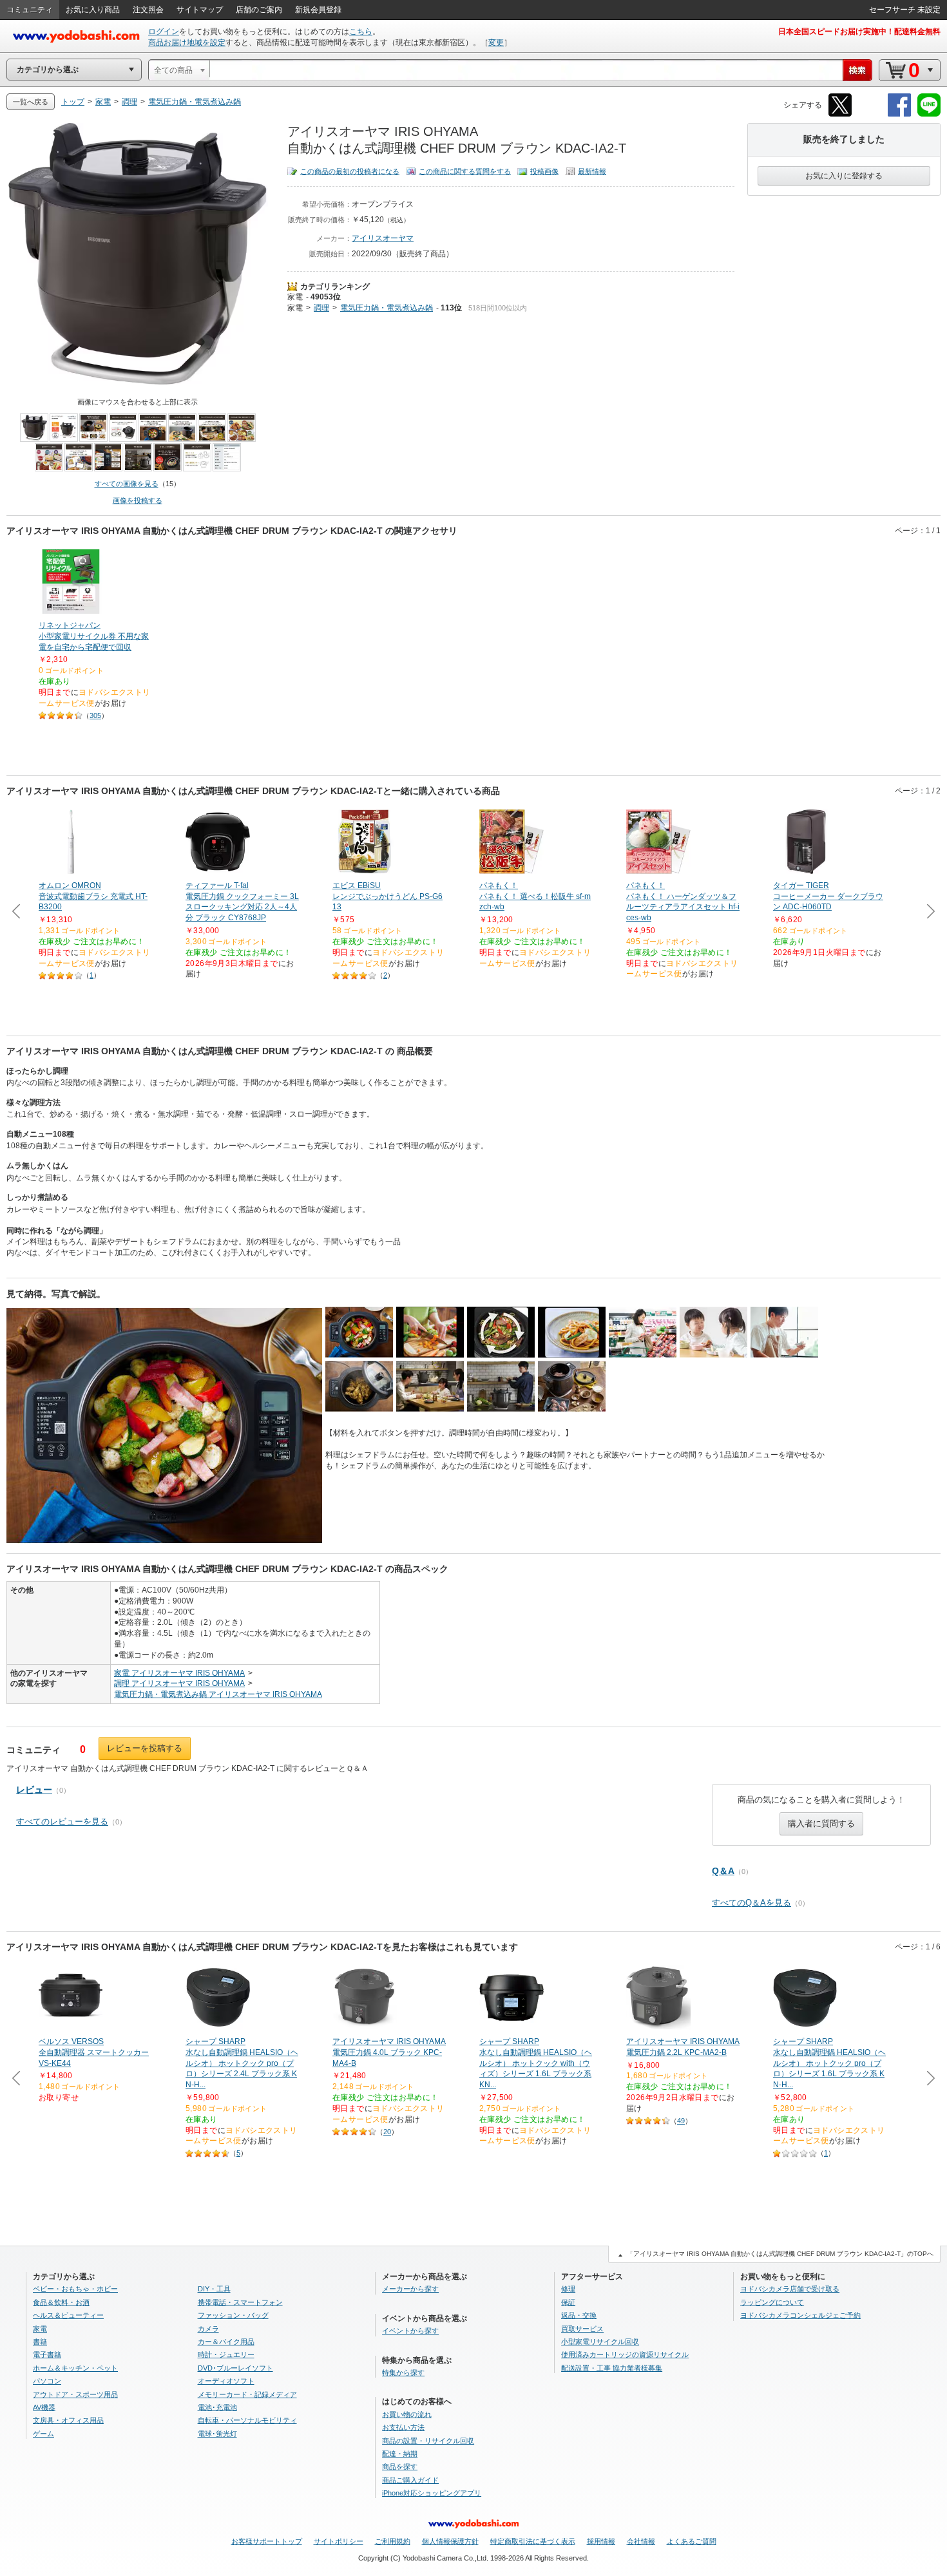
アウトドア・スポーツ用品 (75, 2394)
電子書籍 (47, 2354)
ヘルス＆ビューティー (68, 2315)
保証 (568, 2302)
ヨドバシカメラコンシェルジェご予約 (800, 2315)
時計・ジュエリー (226, 2354)
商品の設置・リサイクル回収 (428, 2441)
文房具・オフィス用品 (68, 2420)
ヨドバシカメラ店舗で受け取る (790, 2289)
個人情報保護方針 (450, 2541)
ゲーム (43, 2434)
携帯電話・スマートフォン (240, 2302)
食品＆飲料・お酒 (61, 2302)
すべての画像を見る (127, 484)
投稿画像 (544, 171)
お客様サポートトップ (267, 2541)
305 (95, 715)
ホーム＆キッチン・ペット (75, 2368)
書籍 (40, 2342)
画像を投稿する (138, 500)
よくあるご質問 (692, 2541)
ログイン (164, 32)
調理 (321, 308)
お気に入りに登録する (844, 176)
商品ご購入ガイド (410, 2480)
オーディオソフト (226, 2381)
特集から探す (403, 2372)
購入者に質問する (821, 1823)
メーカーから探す (410, 2289)
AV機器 (44, 2407)
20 (387, 2132)
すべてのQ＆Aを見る (751, 1903)
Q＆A (723, 1871)
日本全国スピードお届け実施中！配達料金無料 (859, 32)
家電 (295, 297)
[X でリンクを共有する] (840, 114)
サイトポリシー (339, 2541)
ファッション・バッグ (233, 2315)
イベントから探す (410, 2331)
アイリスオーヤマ (383, 238)
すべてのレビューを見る (62, 1822)
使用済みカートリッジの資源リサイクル (625, 2354)
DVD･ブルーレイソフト (235, 2368)
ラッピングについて (772, 2302)
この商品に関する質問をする (465, 171)
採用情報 (601, 2541)
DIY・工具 (214, 2289)
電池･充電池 (217, 2407)
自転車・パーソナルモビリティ (247, 2420)
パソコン (47, 2381)
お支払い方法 (403, 2427)
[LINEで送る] (929, 114)
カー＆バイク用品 (226, 2342)
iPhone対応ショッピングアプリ (432, 2493)
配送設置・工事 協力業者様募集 (612, 2368)
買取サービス (582, 2329)
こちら (361, 32)
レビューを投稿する (145, 1748)
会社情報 (641, 2541)
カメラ (208, 2329)
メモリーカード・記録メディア (247, 2394)
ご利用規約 (393, 2541)
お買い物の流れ (407, 2414)
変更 (496, 43)
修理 (568, 2289)
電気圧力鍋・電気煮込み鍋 (387, 308)
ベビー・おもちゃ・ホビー (75, 2289)
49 (681, 2121)
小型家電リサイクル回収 (600, 2342)
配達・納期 (400, 2454)
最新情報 (592, 171)
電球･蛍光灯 (217, 2434)
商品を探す (400, 2467)
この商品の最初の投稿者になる (350, 171)
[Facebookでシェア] (899, 114)
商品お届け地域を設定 (187, 43)
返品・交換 (579, 2315)
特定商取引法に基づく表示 (533, 2541)
